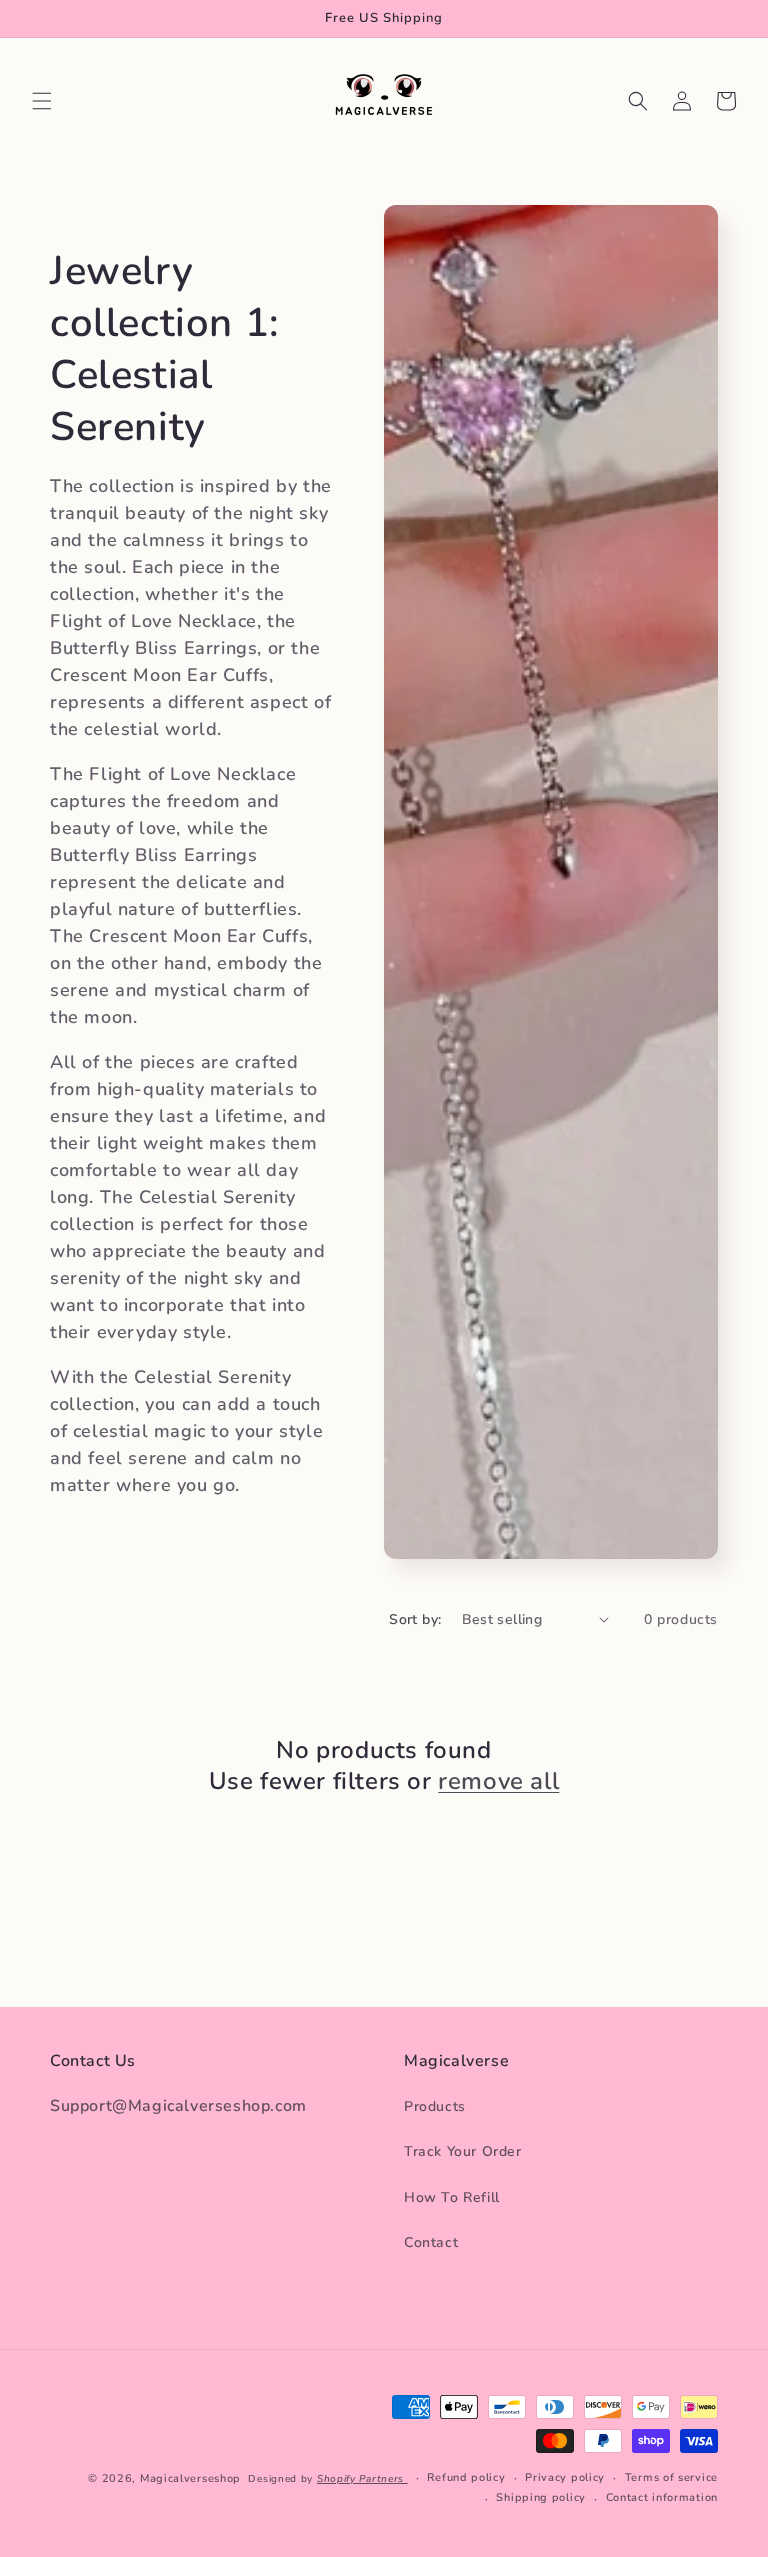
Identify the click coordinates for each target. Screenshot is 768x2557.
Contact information (662, 2497)
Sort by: (415, 1619)
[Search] (638, 101)
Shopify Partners (362, 2479)
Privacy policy (565, 2477)
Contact (431, 2242)
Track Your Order (463, 2151)
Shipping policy (541, 2497)
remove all (498, 1781)
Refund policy (466, 2477)
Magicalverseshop (190, 2478)
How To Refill (452, 2197)
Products (435, 2106)
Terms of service (671, 2477)
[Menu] (42, 101)
